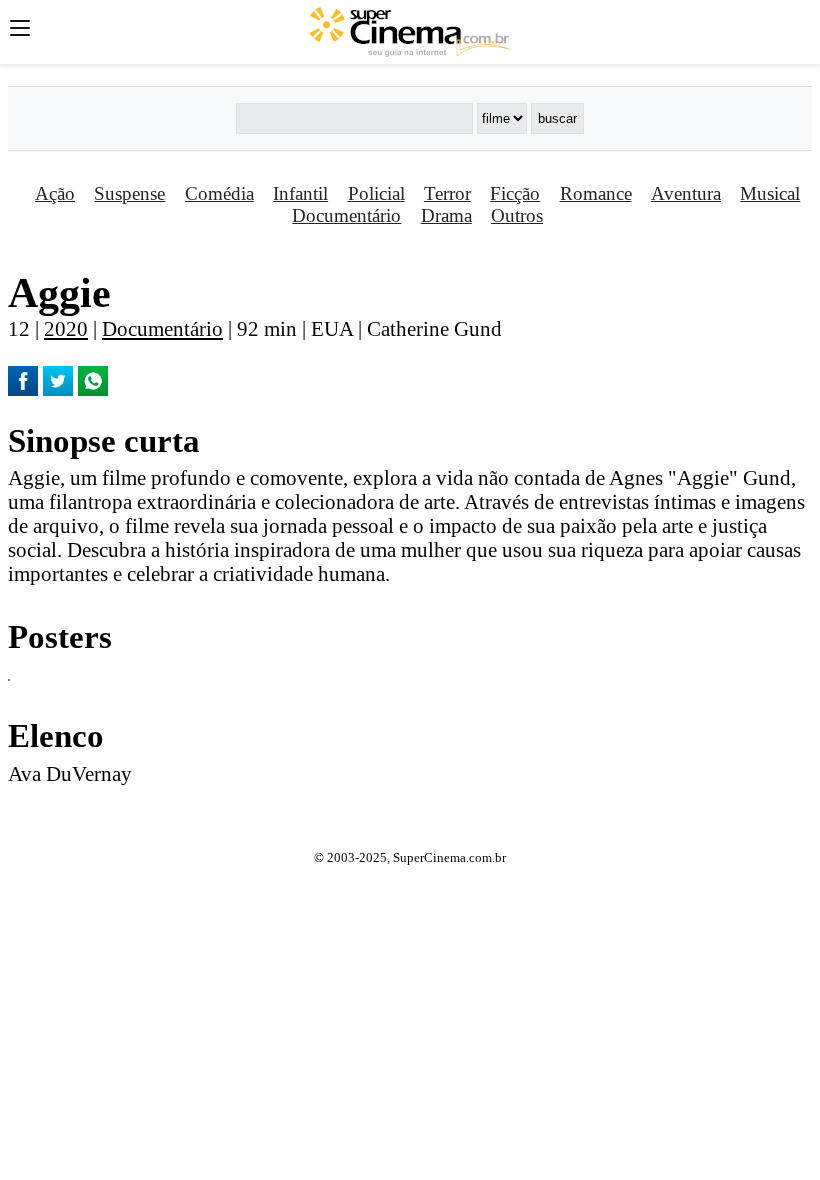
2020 (66, 328)
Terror (447, 193)
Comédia (219, 193)
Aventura (686, 193)
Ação (55, 193)
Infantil (300, 193)
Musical (770, 193)
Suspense (129, 193)
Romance (596, 193)
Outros (517, 215)
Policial (376, 193)
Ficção (515, 193)
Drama (446, 215)
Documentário (346, 215)
